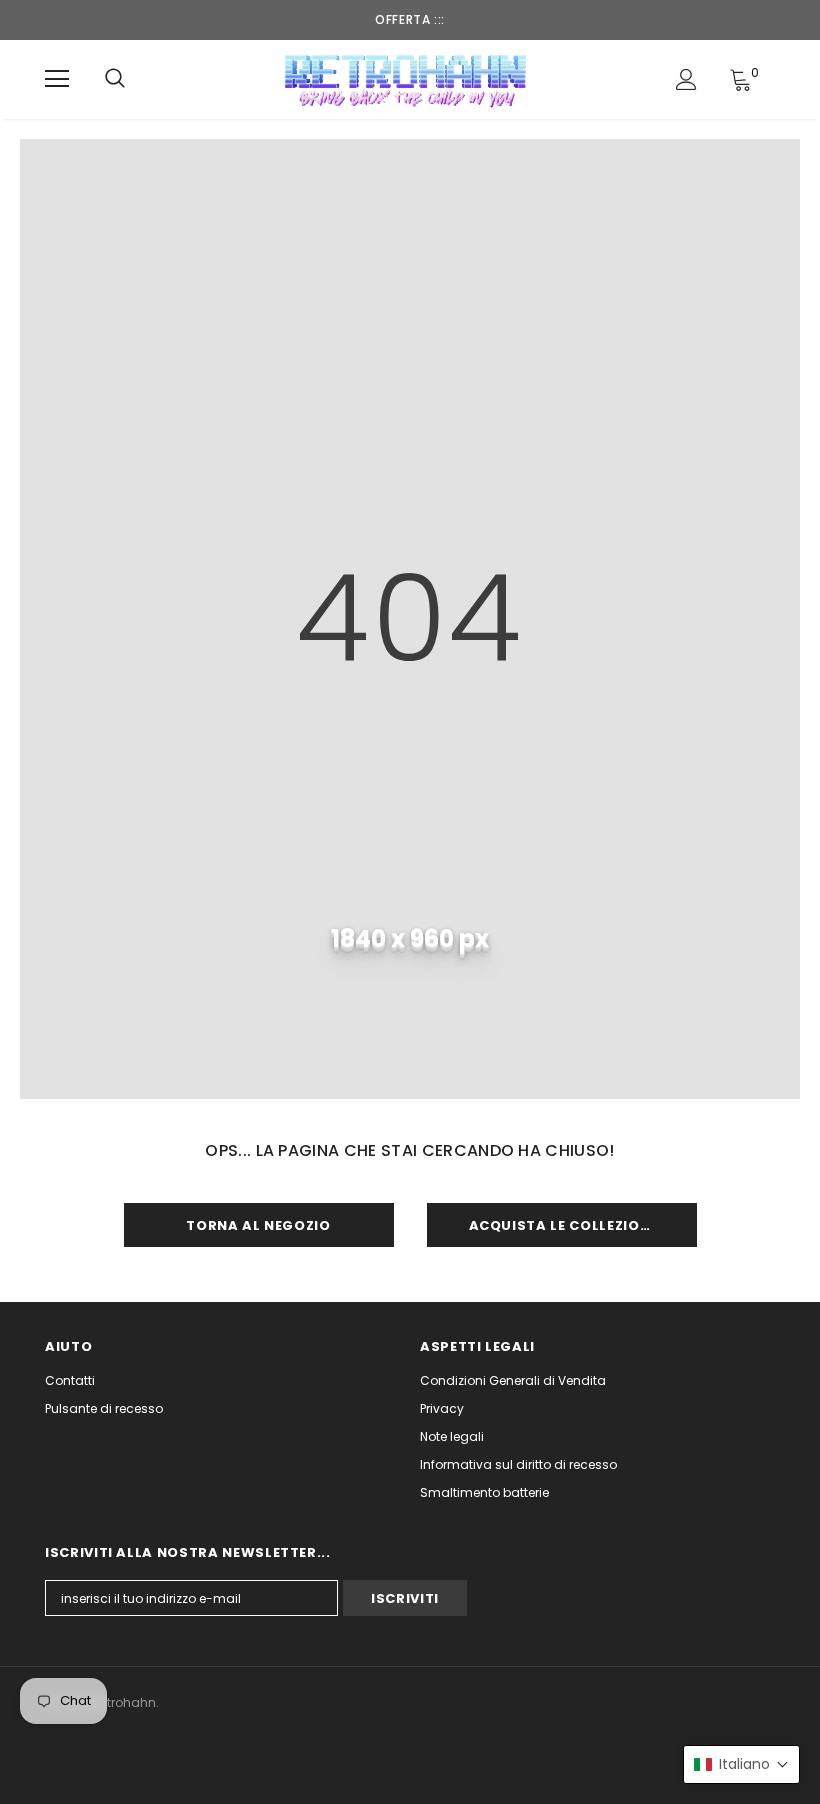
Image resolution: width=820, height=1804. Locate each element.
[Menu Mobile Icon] (57, 79)
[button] (741, 1764)
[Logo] (407, 78)
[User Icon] (686, 79)
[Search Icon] (115, 79)
